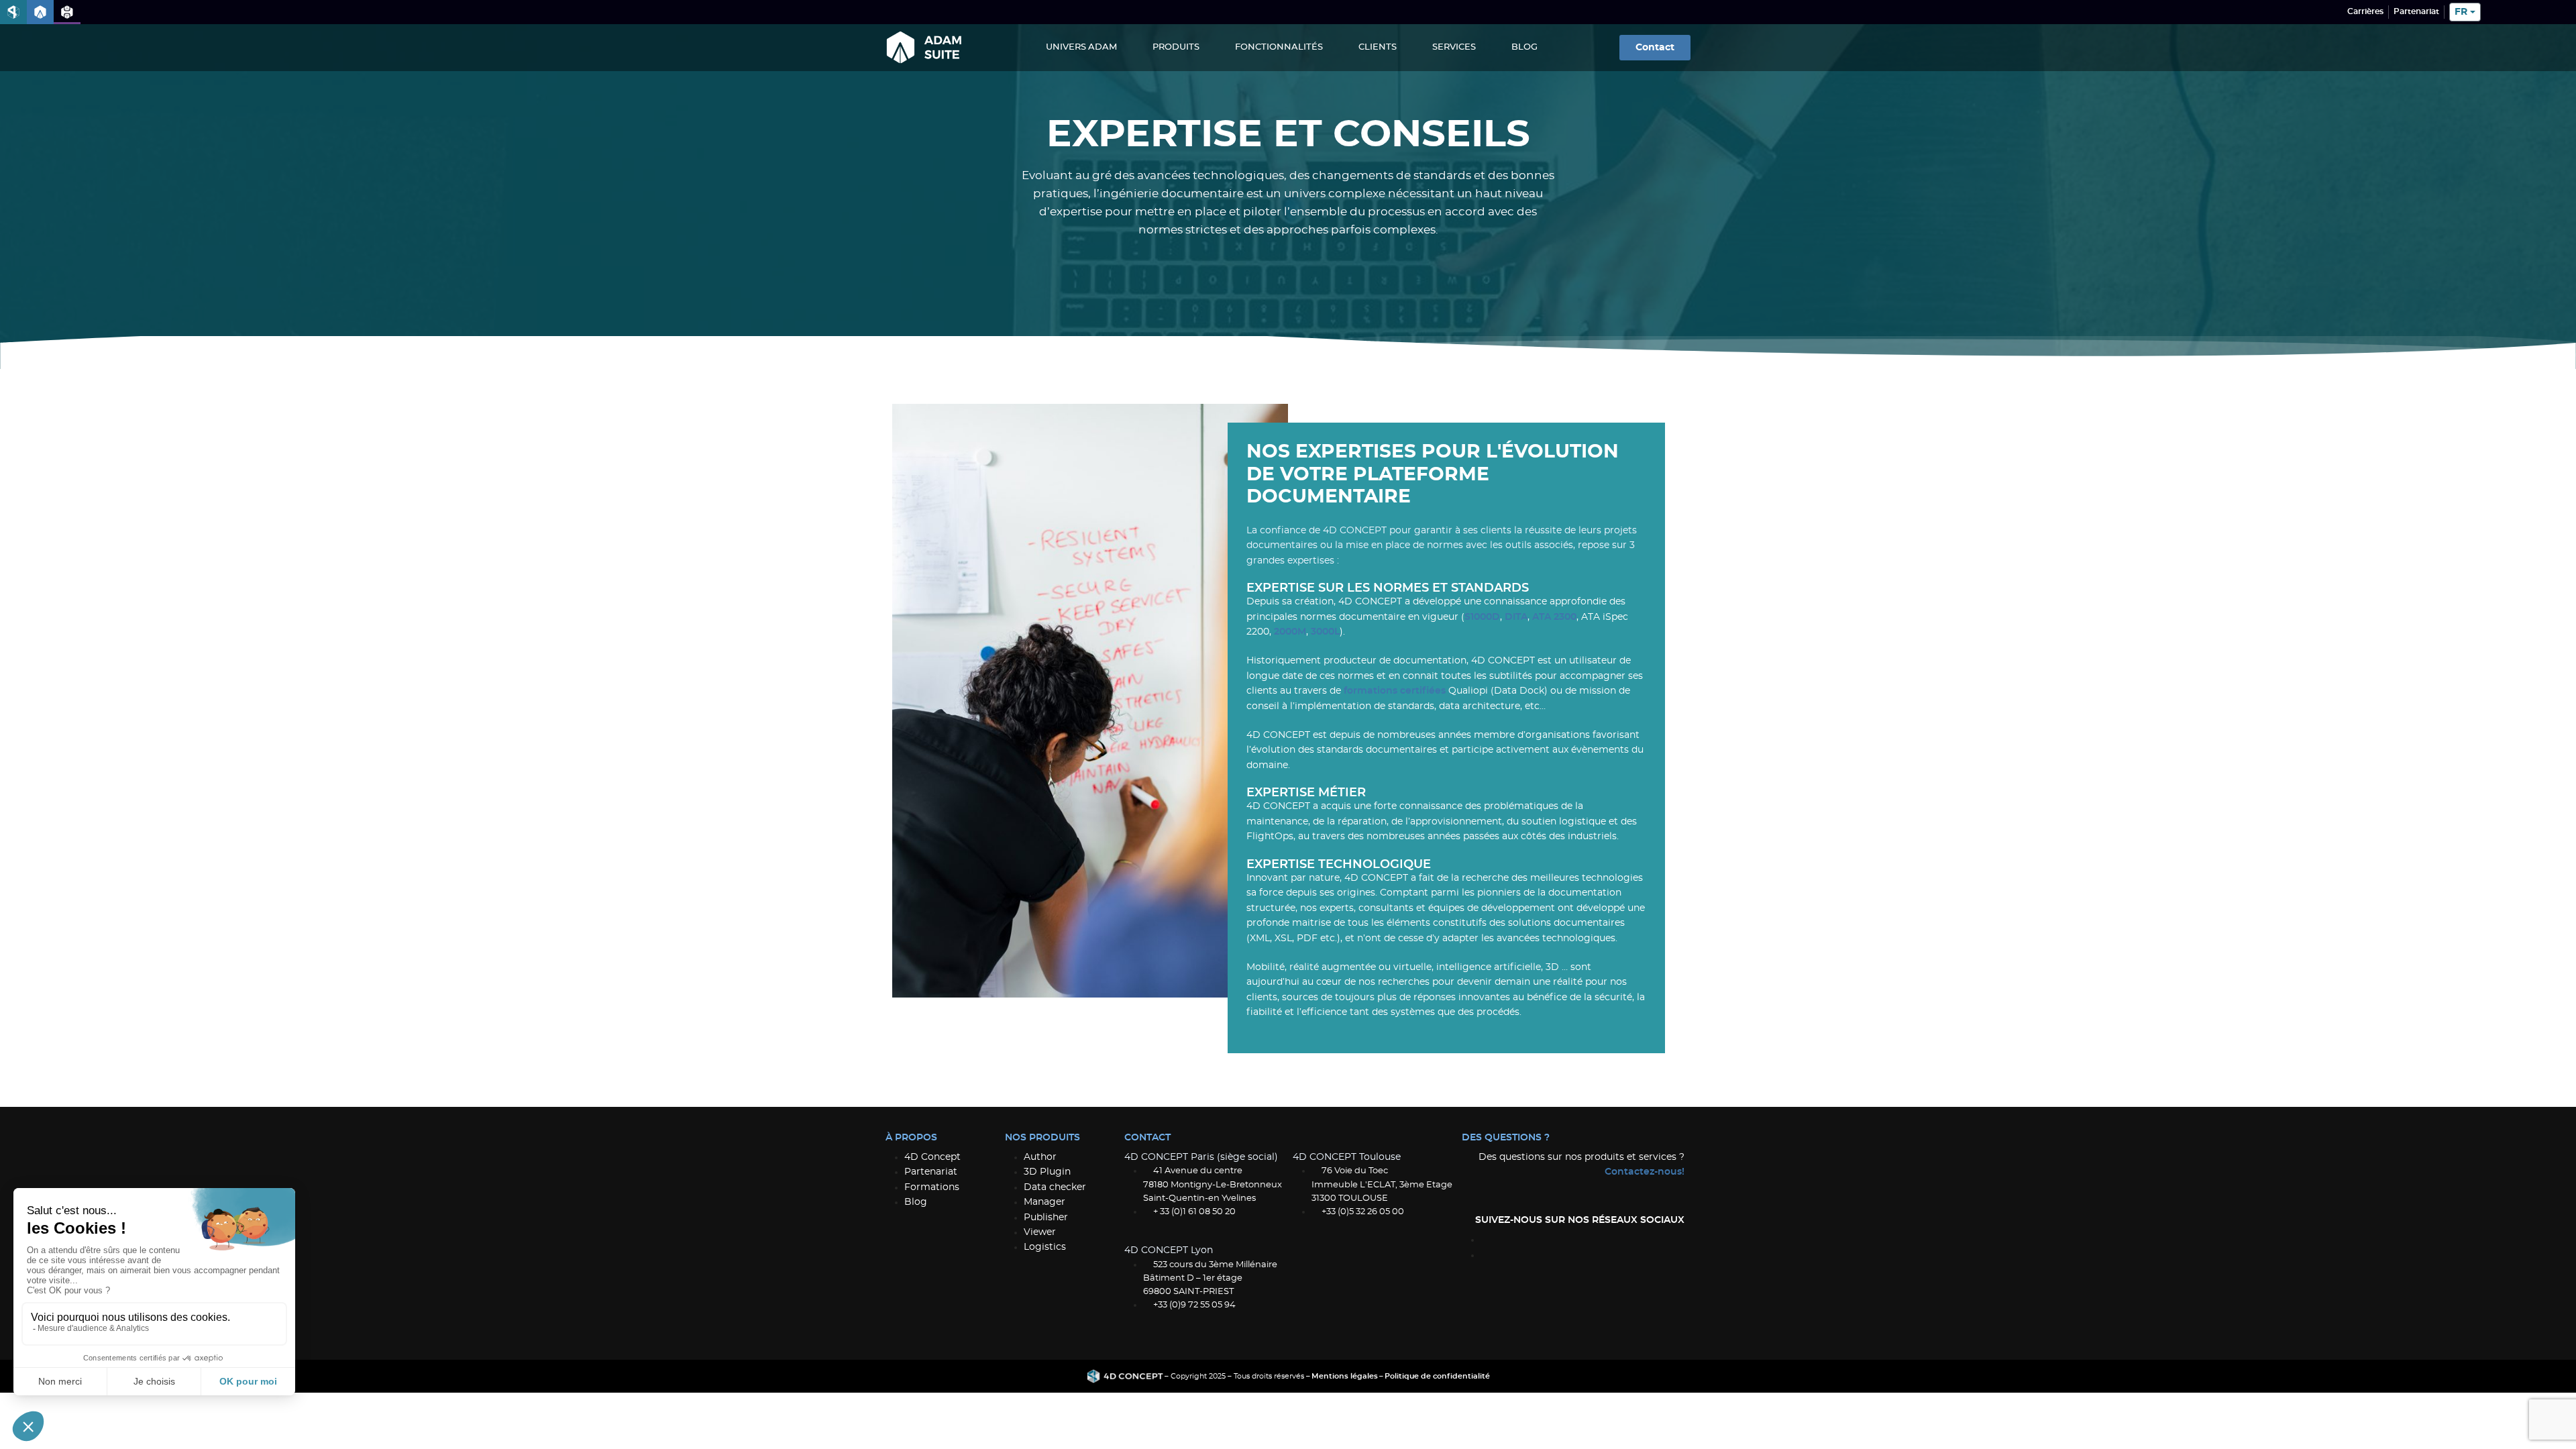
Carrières (2365, 11)
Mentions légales (1345, 1376)
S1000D (1482, 617)
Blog (1524, 47)
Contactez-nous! (1645, 1172)
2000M (1290, 632)
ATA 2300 (1554, 617)
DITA (1516, 617)
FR (2461, 12)
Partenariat (2416, 11)
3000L (1325, 632)
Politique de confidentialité (1437, 1376)
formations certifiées (1395, 691)
